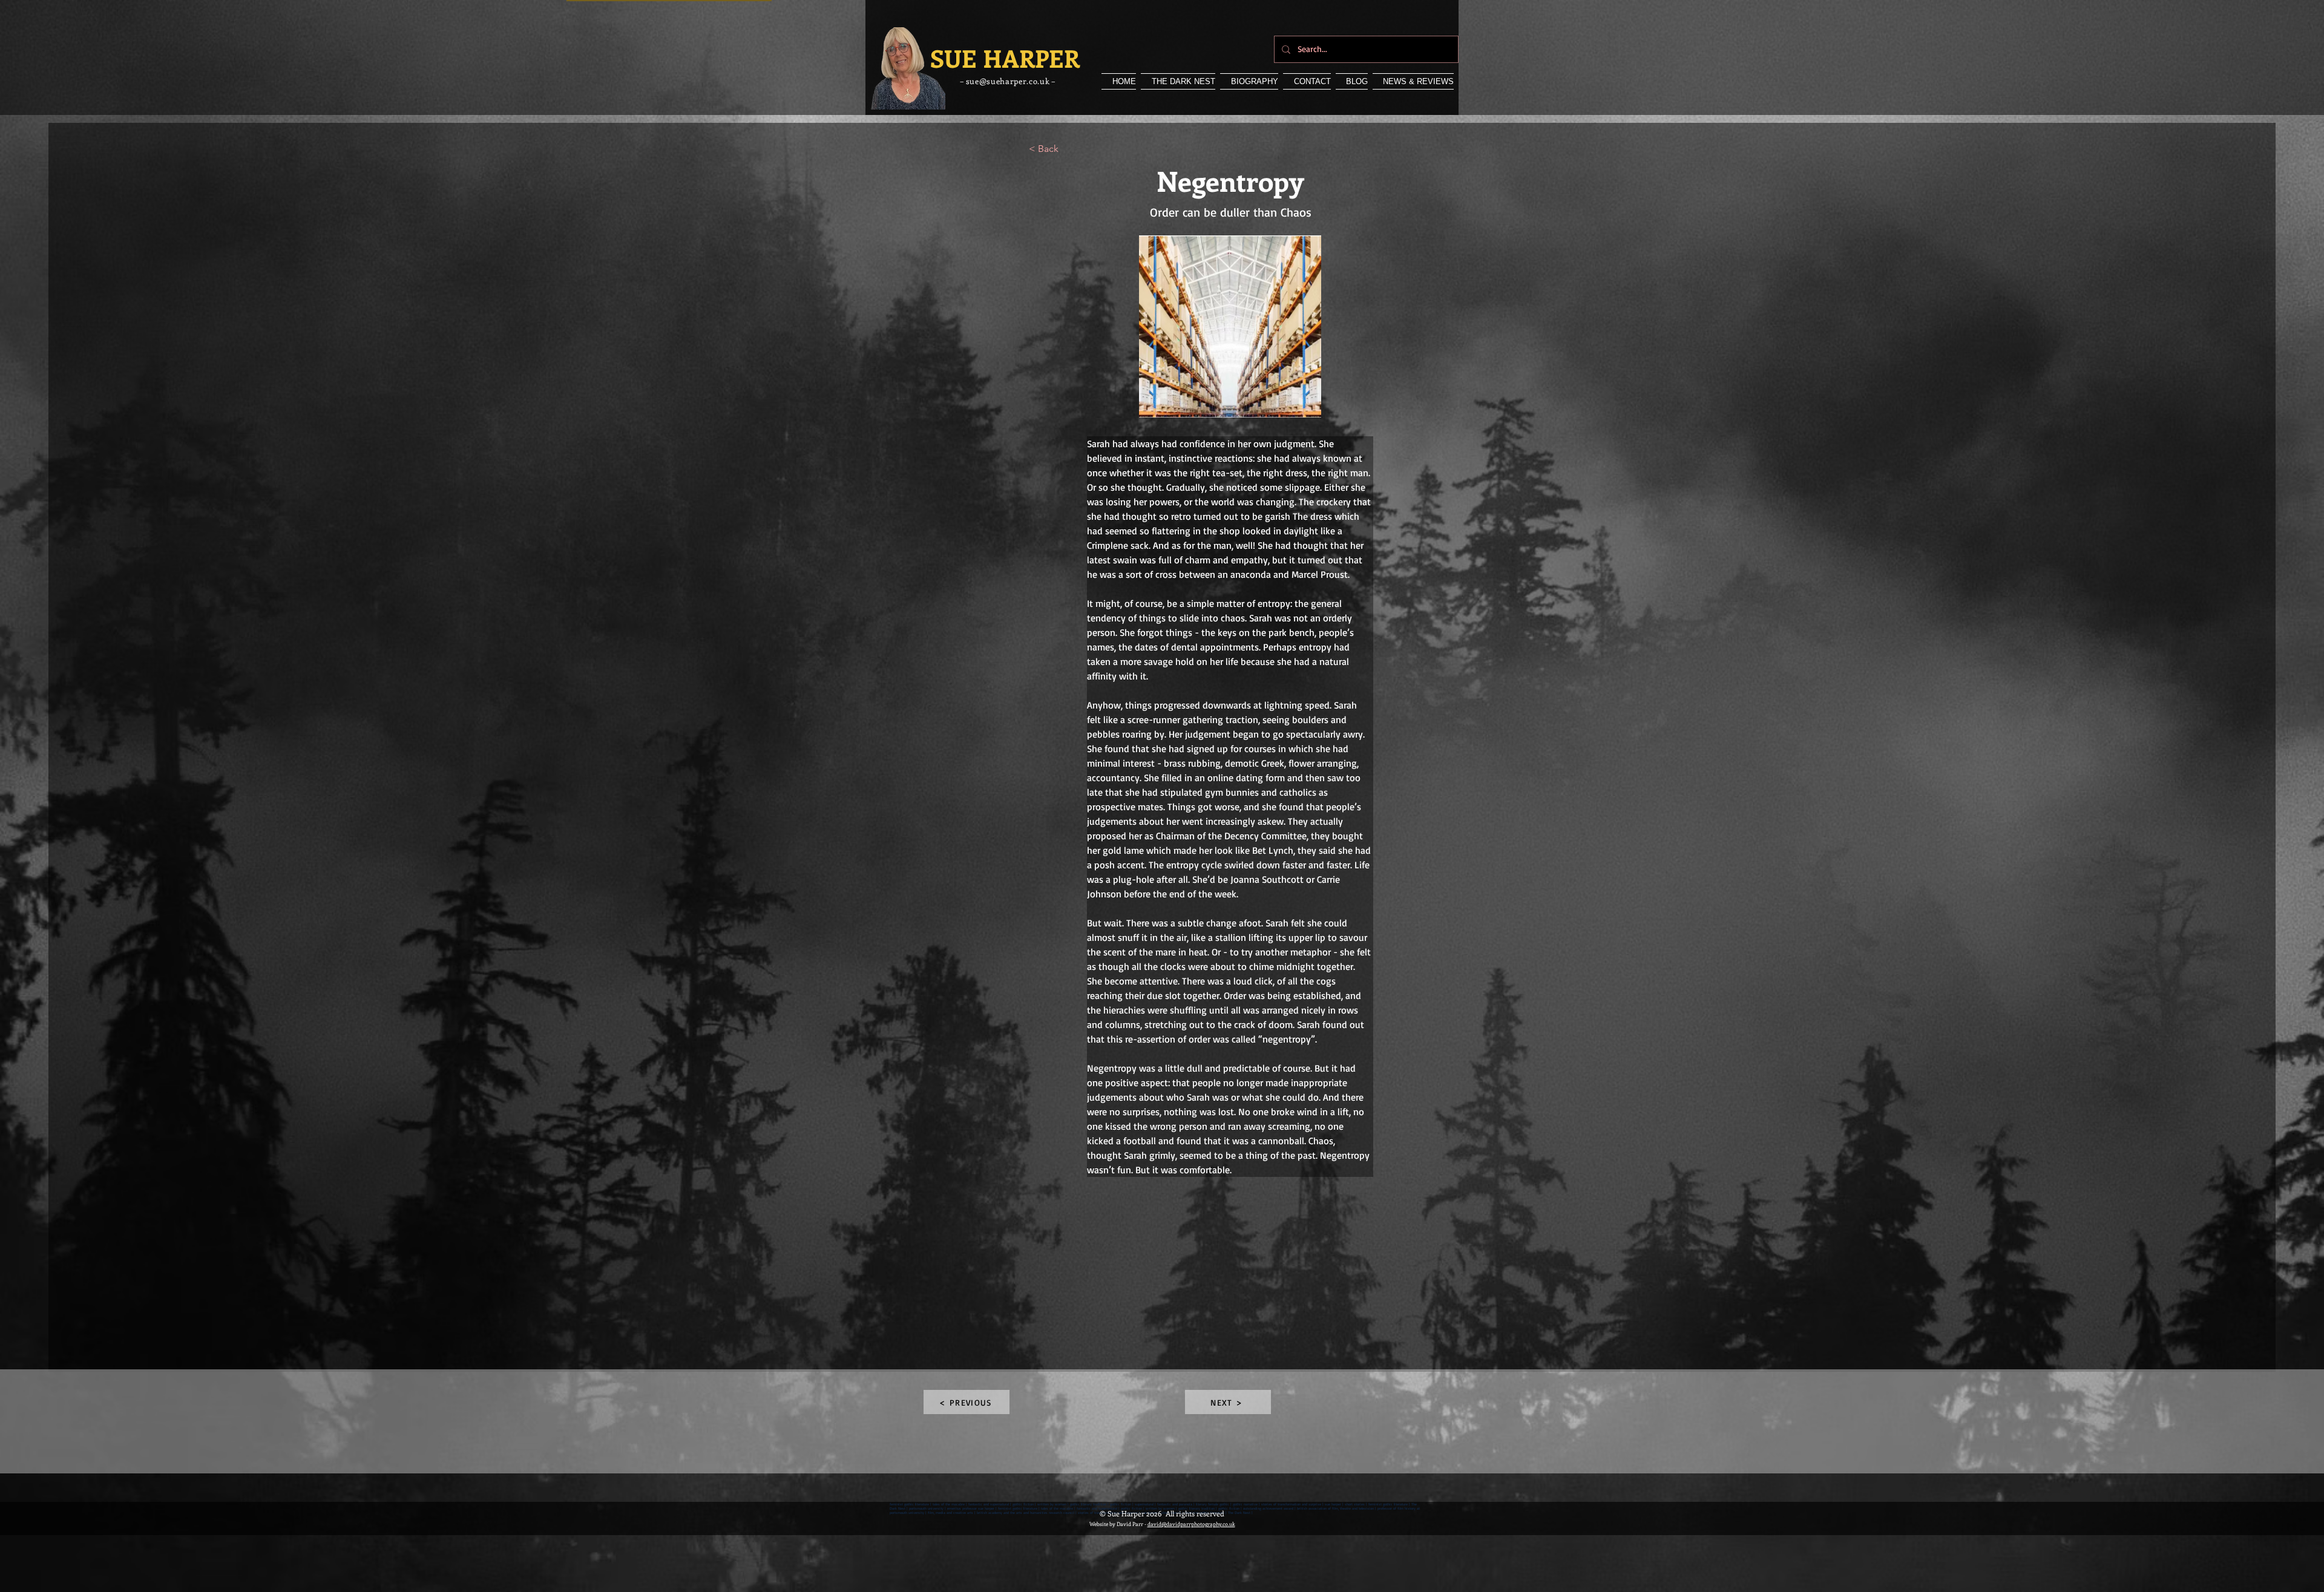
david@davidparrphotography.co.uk (1191, 1524)
